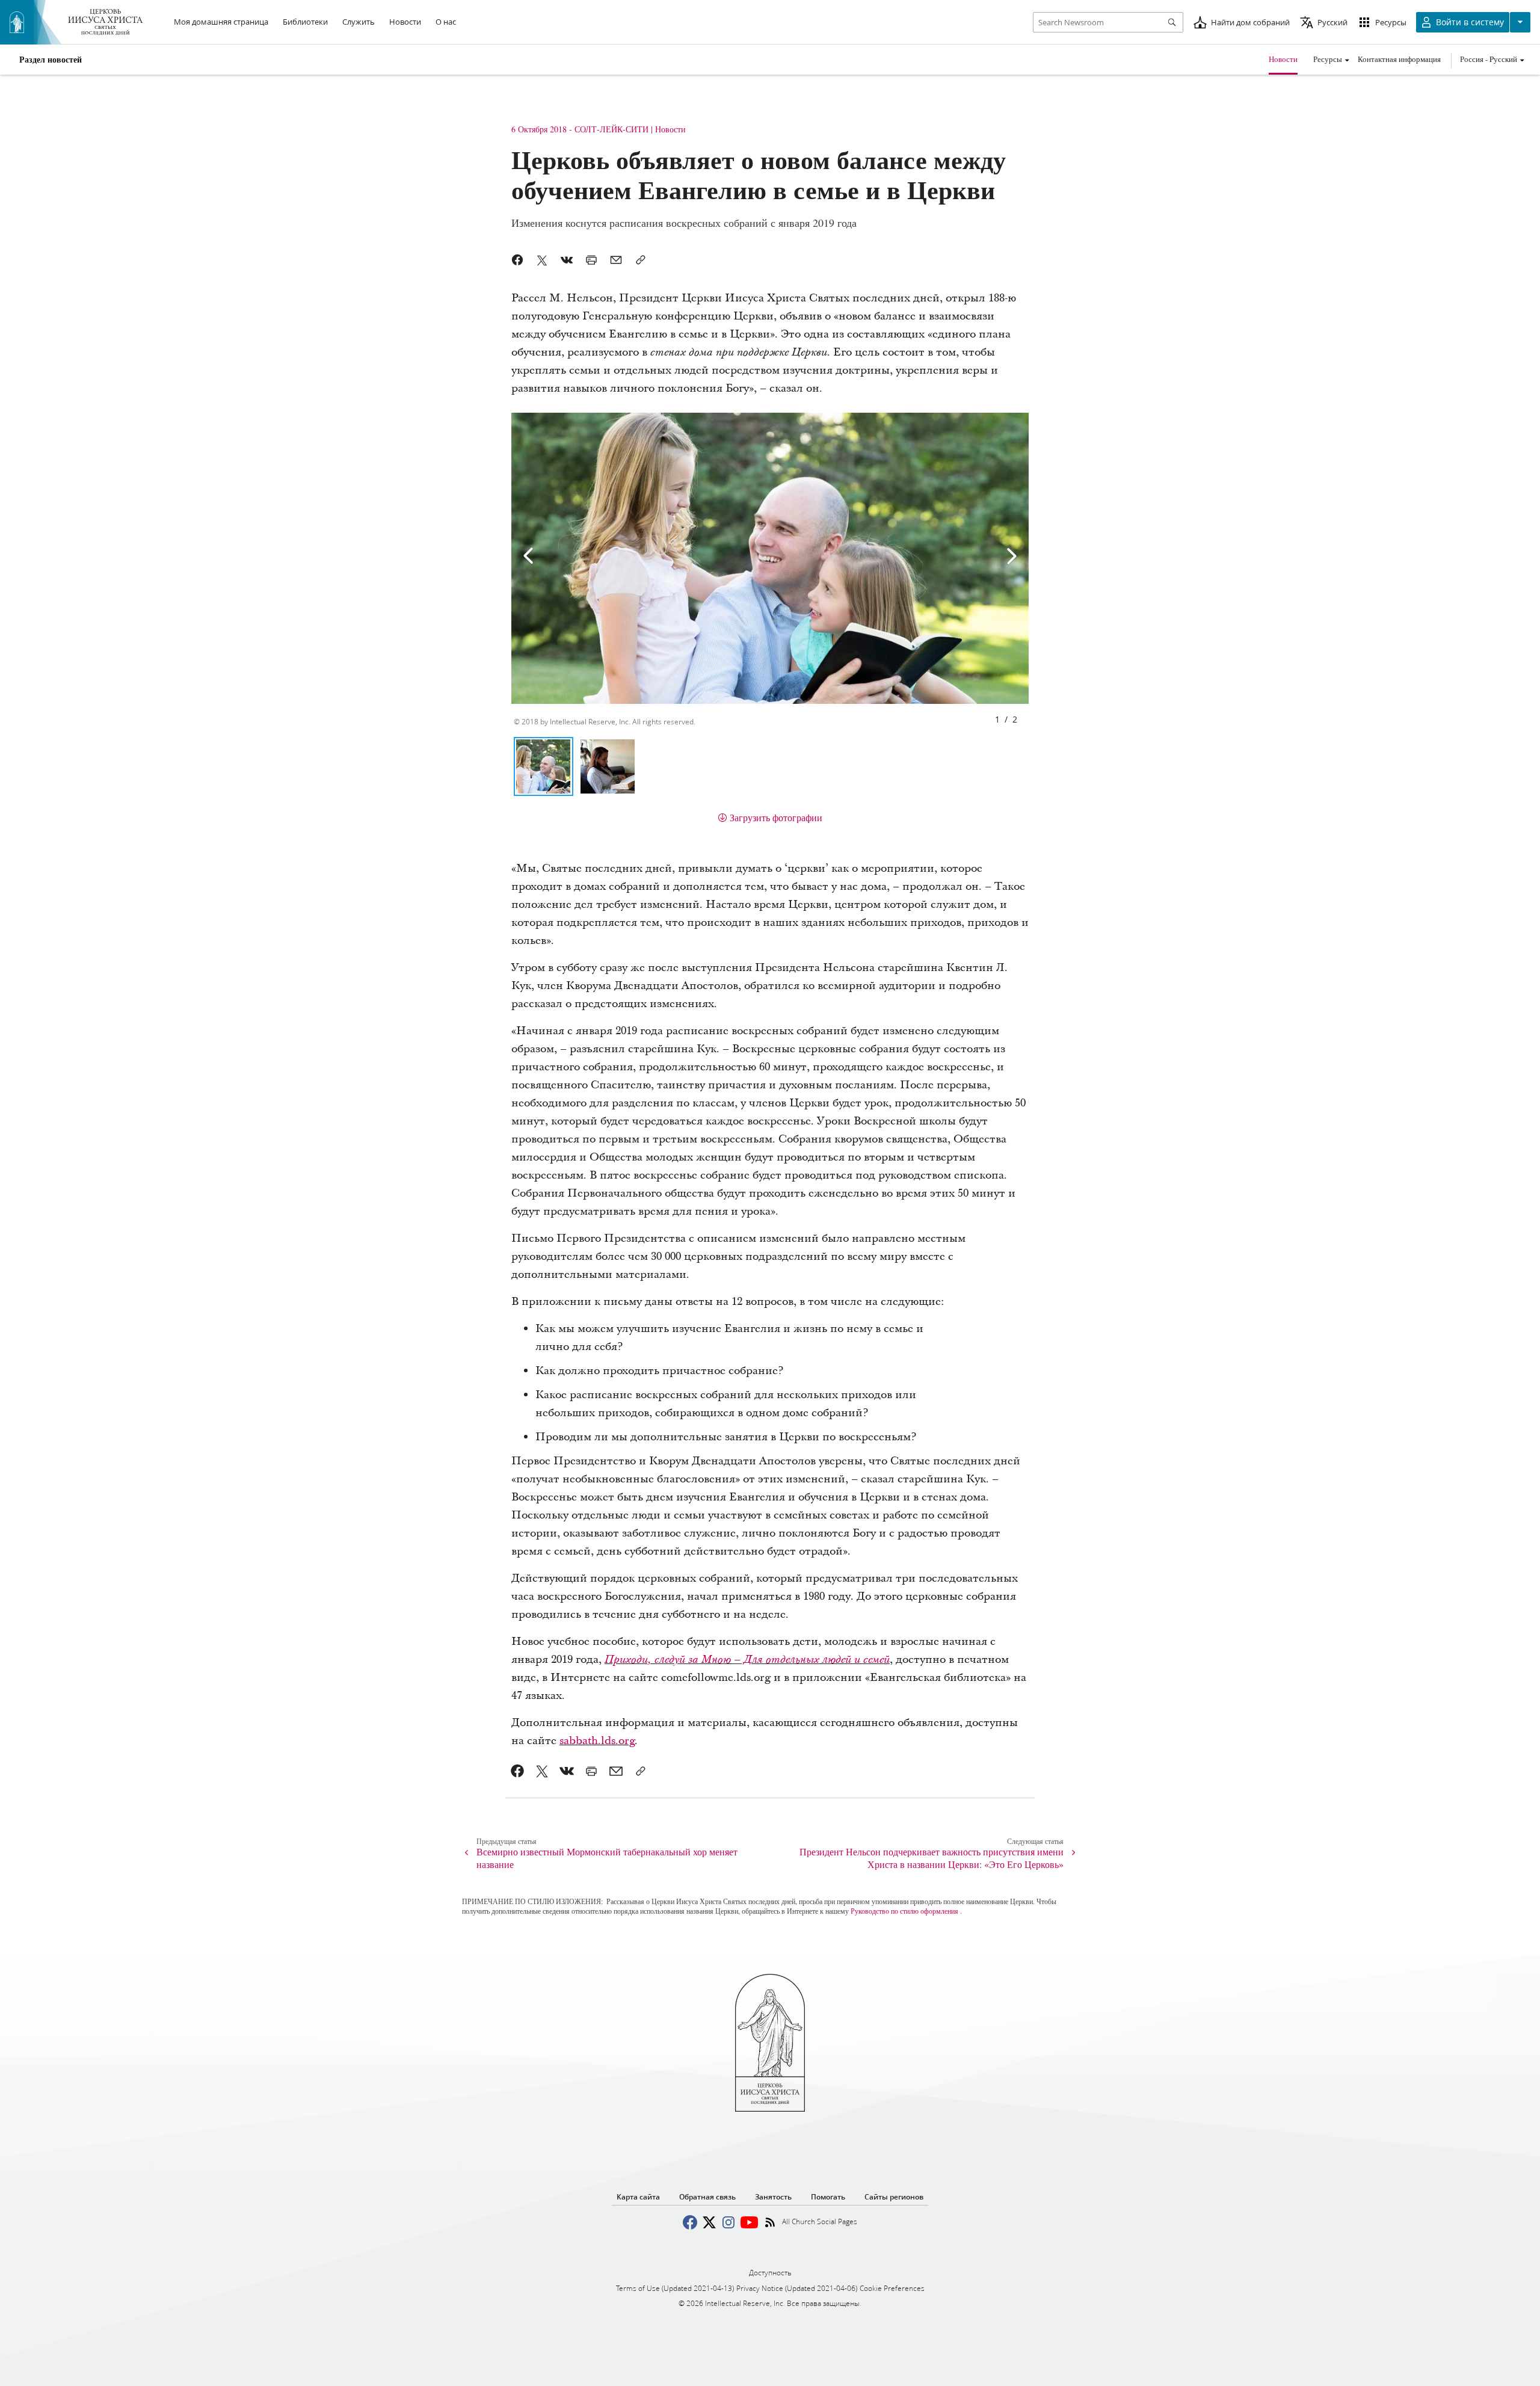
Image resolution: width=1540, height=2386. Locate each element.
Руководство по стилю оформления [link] (904, 1911)
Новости (1283, 59)
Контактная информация (1399, 59)
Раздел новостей (51, 60)
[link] (518, 1771)
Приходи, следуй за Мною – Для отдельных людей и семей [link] (747, 1660)
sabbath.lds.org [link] (597, 1741)
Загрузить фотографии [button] (776, 817)
